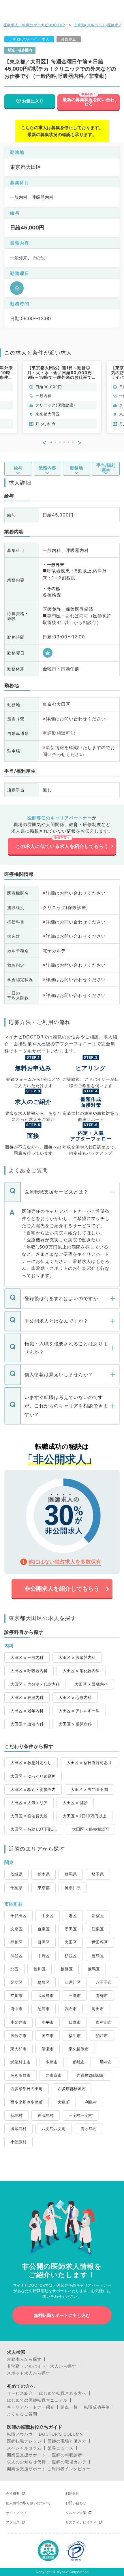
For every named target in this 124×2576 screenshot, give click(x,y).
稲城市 (79, 2062)
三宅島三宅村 (81, 2115)
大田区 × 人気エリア (29, 1803)
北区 (14, 1969)
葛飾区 (44, 1982)
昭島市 (44, 2009)
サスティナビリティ (81, 2522)
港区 (73, 1916)
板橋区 (67, 1969)
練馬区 (94, 1969)
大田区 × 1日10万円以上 (84, 1816)
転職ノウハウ (20, 2434)
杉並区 (71, 1956)
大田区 (71, 1942)
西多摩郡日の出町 (27, 2088)
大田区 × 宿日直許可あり (89, 1763)
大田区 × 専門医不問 (89, 1789)
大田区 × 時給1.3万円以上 (34, 1829)
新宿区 (98, 1916)
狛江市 (102, 2035)
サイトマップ (16, 2513)
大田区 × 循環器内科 (77, 1657)
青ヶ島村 (89, 2129)
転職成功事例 (97, 2407)
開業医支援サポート (26, 2455)
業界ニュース (61, 2448)
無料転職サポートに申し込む (62, 2315)
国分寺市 (18, 2035)
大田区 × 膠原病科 (75, 1724)
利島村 (91, 2102)
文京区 (16, 1929)
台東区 (44, 1929)
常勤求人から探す (24, 2359)
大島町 (64, 2102)
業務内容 (47, 468)
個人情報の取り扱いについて (28, 2503)
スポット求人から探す (29, 2373)
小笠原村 (18, 2142)
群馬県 (71, 1874)
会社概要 (13, 2493)
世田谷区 (100, 1942)
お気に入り (33, 101)
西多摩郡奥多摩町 (27, 2102)
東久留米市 (79, 2049)
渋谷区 (16, 1956)
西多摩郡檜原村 (72, 2088)
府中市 (16, 2009)
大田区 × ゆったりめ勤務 (33, 1776)
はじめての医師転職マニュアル (37, 2400)
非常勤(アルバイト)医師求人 (98, 25)
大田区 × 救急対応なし (31, 1763)
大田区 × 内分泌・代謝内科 (35, 1684)
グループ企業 (76, 2513)
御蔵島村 (18, 2129)
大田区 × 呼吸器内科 (29, 1671)
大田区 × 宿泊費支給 (29, 1816)
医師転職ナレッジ (24, 2441)
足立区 (16, 1982)
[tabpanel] (62, 397)
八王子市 (104, 1982)
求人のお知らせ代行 (26, 2462)
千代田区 (18, 1916)
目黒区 (44, 1942)
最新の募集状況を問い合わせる (89, 102)
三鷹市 (75, 1995)
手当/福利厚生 (106, 468)
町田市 (98, 2009)
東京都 (44, 1888)
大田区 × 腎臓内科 (91, 1684)
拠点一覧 (69, 2407)
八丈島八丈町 (54, 2129)
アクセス (13, 2522)
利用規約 (72, 2493)
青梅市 (102, 1995)
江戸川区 (73, 1982)
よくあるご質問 (22, 2414)
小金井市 (18, 2022)
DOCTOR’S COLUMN (61, 2434)
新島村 (16, 2115)
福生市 (75, 2035)
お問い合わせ (76, 2503)
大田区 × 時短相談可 (91, 1829)
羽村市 (106, 2062)
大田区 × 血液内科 (27, 1724)
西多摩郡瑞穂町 (91, 2075)
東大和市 (18, 2049)
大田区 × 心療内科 (75, 1697)
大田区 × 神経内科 (27, 1697)
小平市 (48, 2022)
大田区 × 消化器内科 (81, 1671)
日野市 (75, 2022)
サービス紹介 (20, 2393)
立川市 (16, 1995)
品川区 (16, 1942)
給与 (18, 468)
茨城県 (16, 1874)
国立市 (48, 2035)
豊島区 (98, 1956)
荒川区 (40, 1969)
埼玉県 (98, 1874)
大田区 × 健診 (75, 1803)
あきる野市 (20, 2075)
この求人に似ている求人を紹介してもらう (62, 846)
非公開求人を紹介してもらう (62, 1589)
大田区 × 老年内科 (27, 1711)
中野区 (44, 1956)
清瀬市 (48, 2049)
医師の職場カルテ (69, 2462)
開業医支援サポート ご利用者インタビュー (49, 2469)
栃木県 (44, 1874)
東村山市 (104, 2022)
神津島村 (46, 2115)
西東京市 (54, 2075)
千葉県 (16, 1888)
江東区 (98, 1929)
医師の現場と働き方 (67, 2441)
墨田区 (71, 1929)
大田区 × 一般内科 (27, 1657)
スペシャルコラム (24, 2448)
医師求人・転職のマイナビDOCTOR (34, 25)
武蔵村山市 (20, 2062)
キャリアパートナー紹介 (31, 2407)
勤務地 (77, 468)
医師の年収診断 (67, 2455)
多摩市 (52, 2062)
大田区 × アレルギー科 (79, 1711)
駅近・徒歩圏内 (20, 50)
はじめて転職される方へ (63, 2393)
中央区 (48, 1916)
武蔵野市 (46, 1995)
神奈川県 (73, 1888)
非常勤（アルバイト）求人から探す (42, 2366)
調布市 (71, 2009)
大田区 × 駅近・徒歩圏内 (33, 1789)
